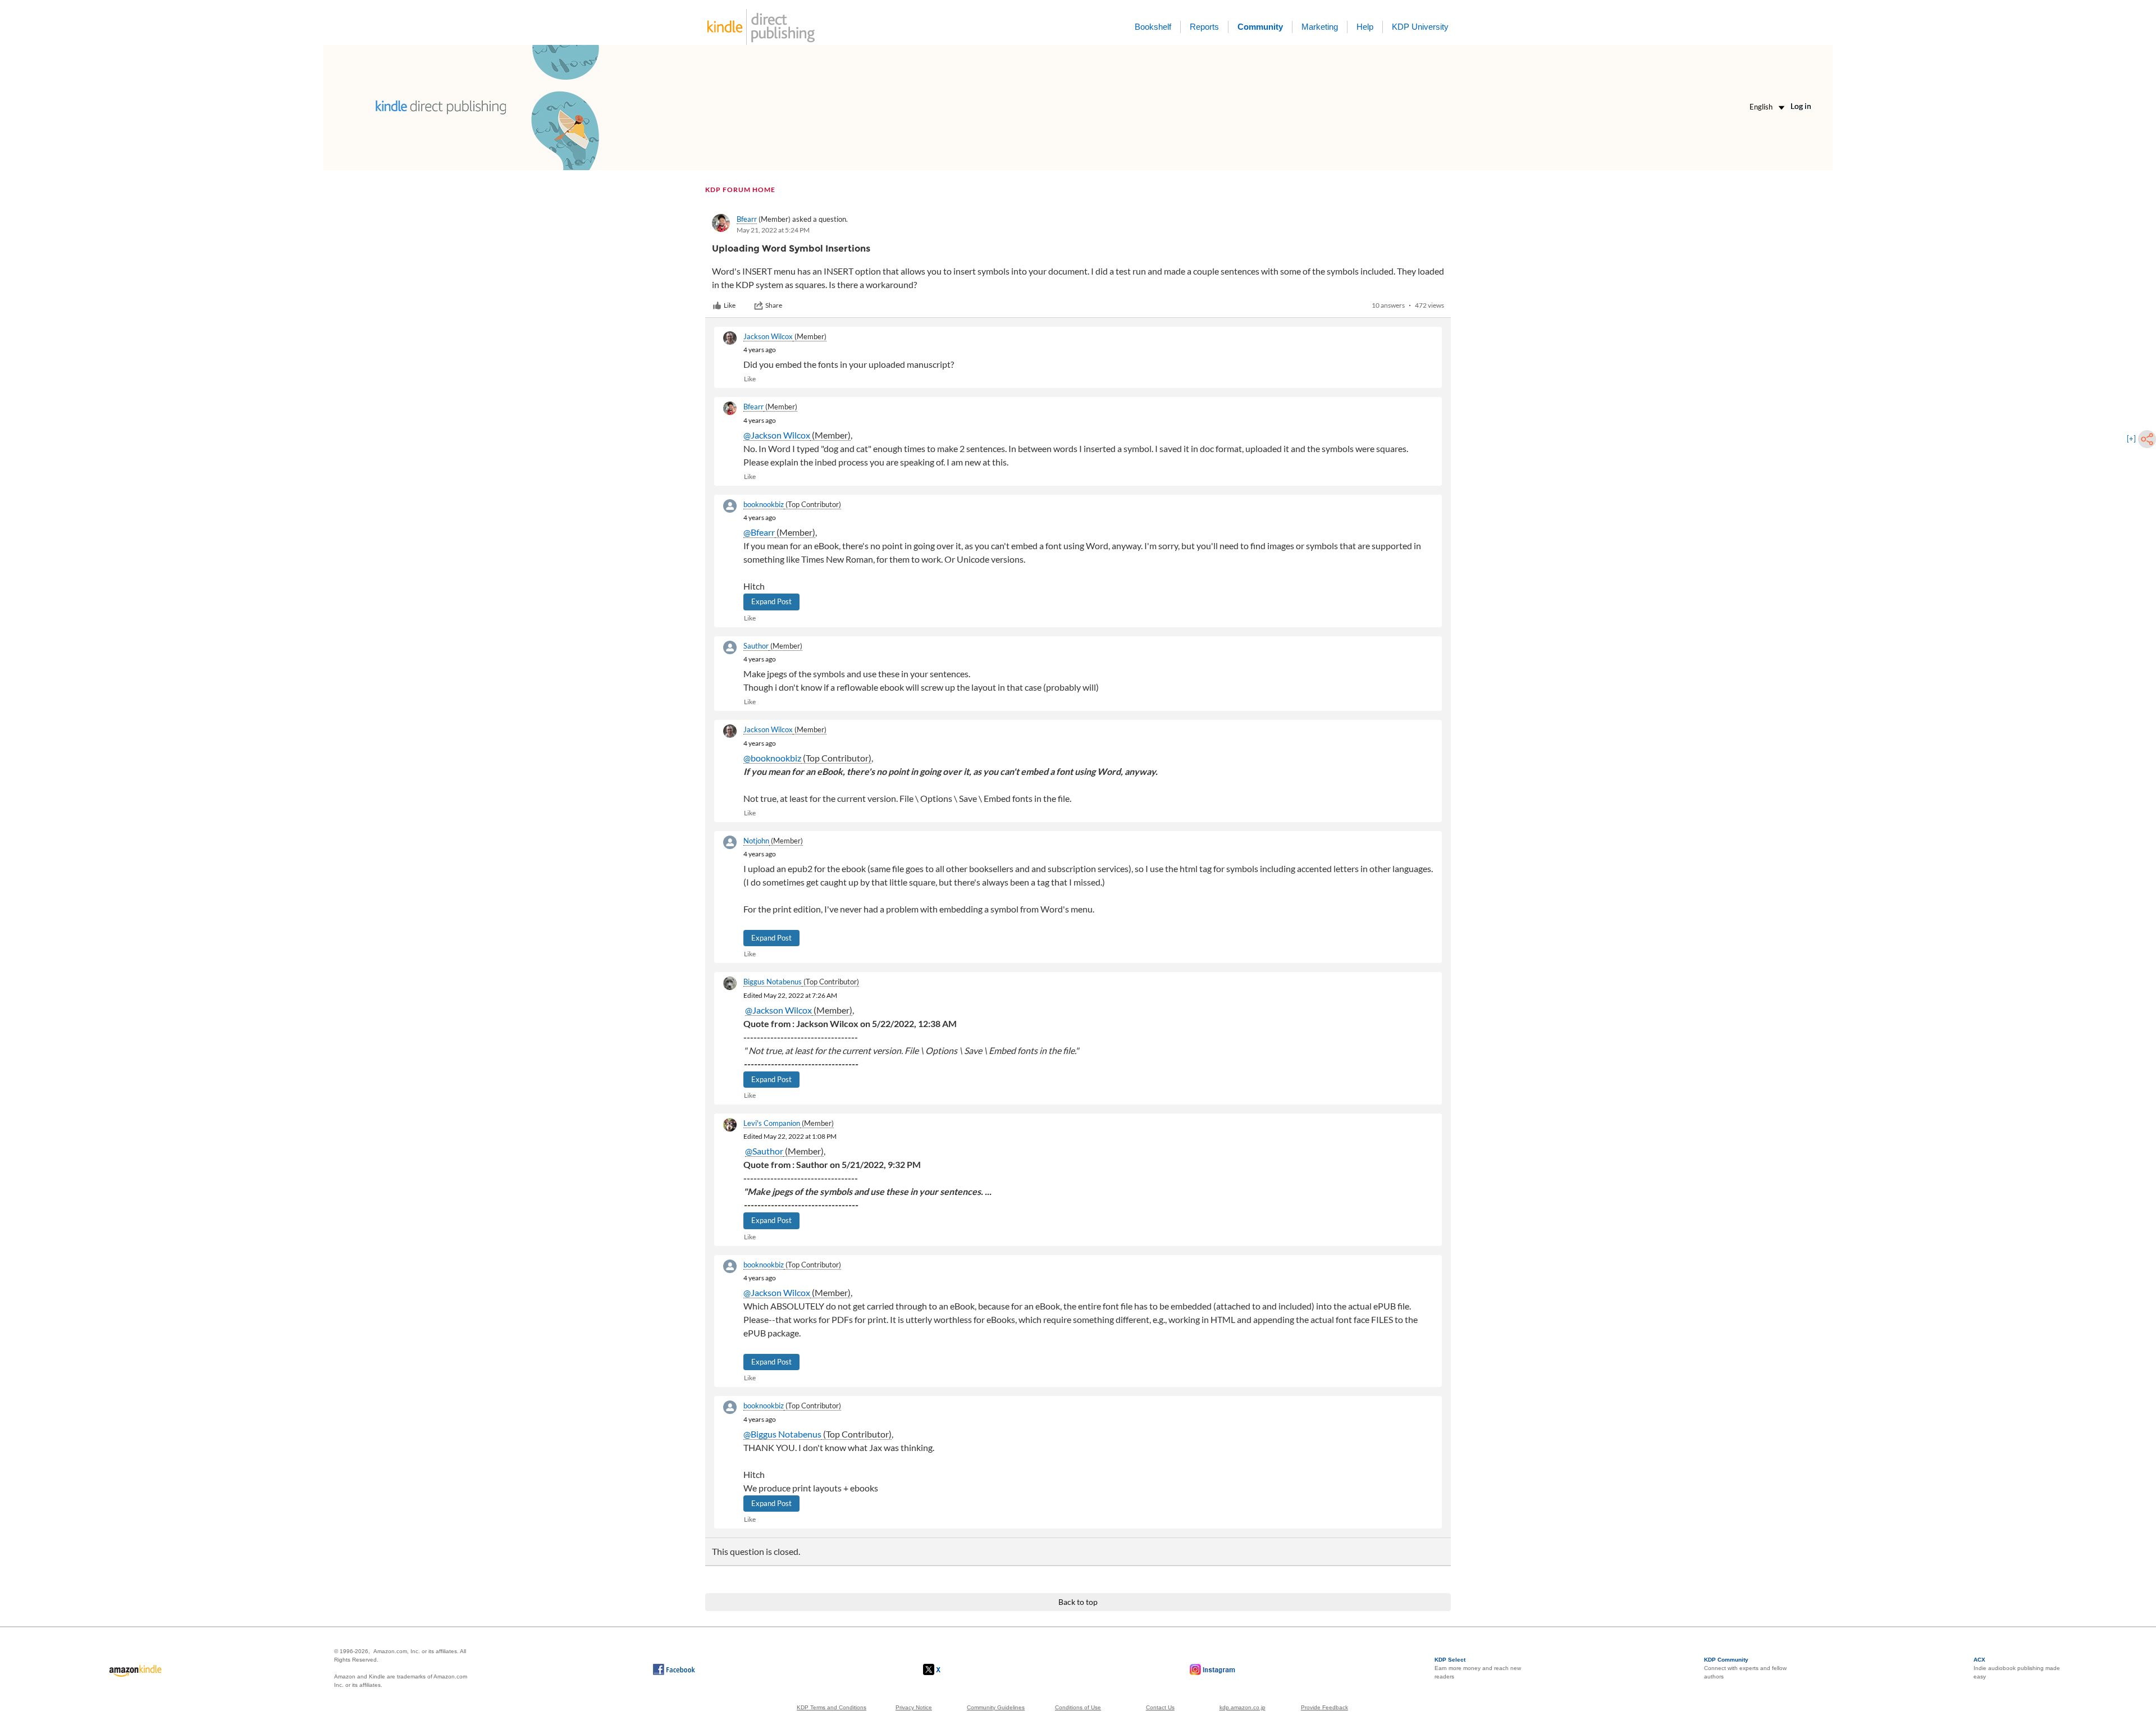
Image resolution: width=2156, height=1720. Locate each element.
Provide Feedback (1324, 1707)
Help (1365, 27)
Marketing (1320, 27)
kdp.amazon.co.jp (1243, 1707)
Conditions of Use (1078, 1707)
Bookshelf (1153, 27)
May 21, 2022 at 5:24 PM (773, 230)
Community (1260, 27)
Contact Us (1160, 1707)
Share (774, 305)
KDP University (1420, 27)
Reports (1204, 27)
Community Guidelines (996, 1707)
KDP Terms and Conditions (832, 1707)
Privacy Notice (914, 1707)
